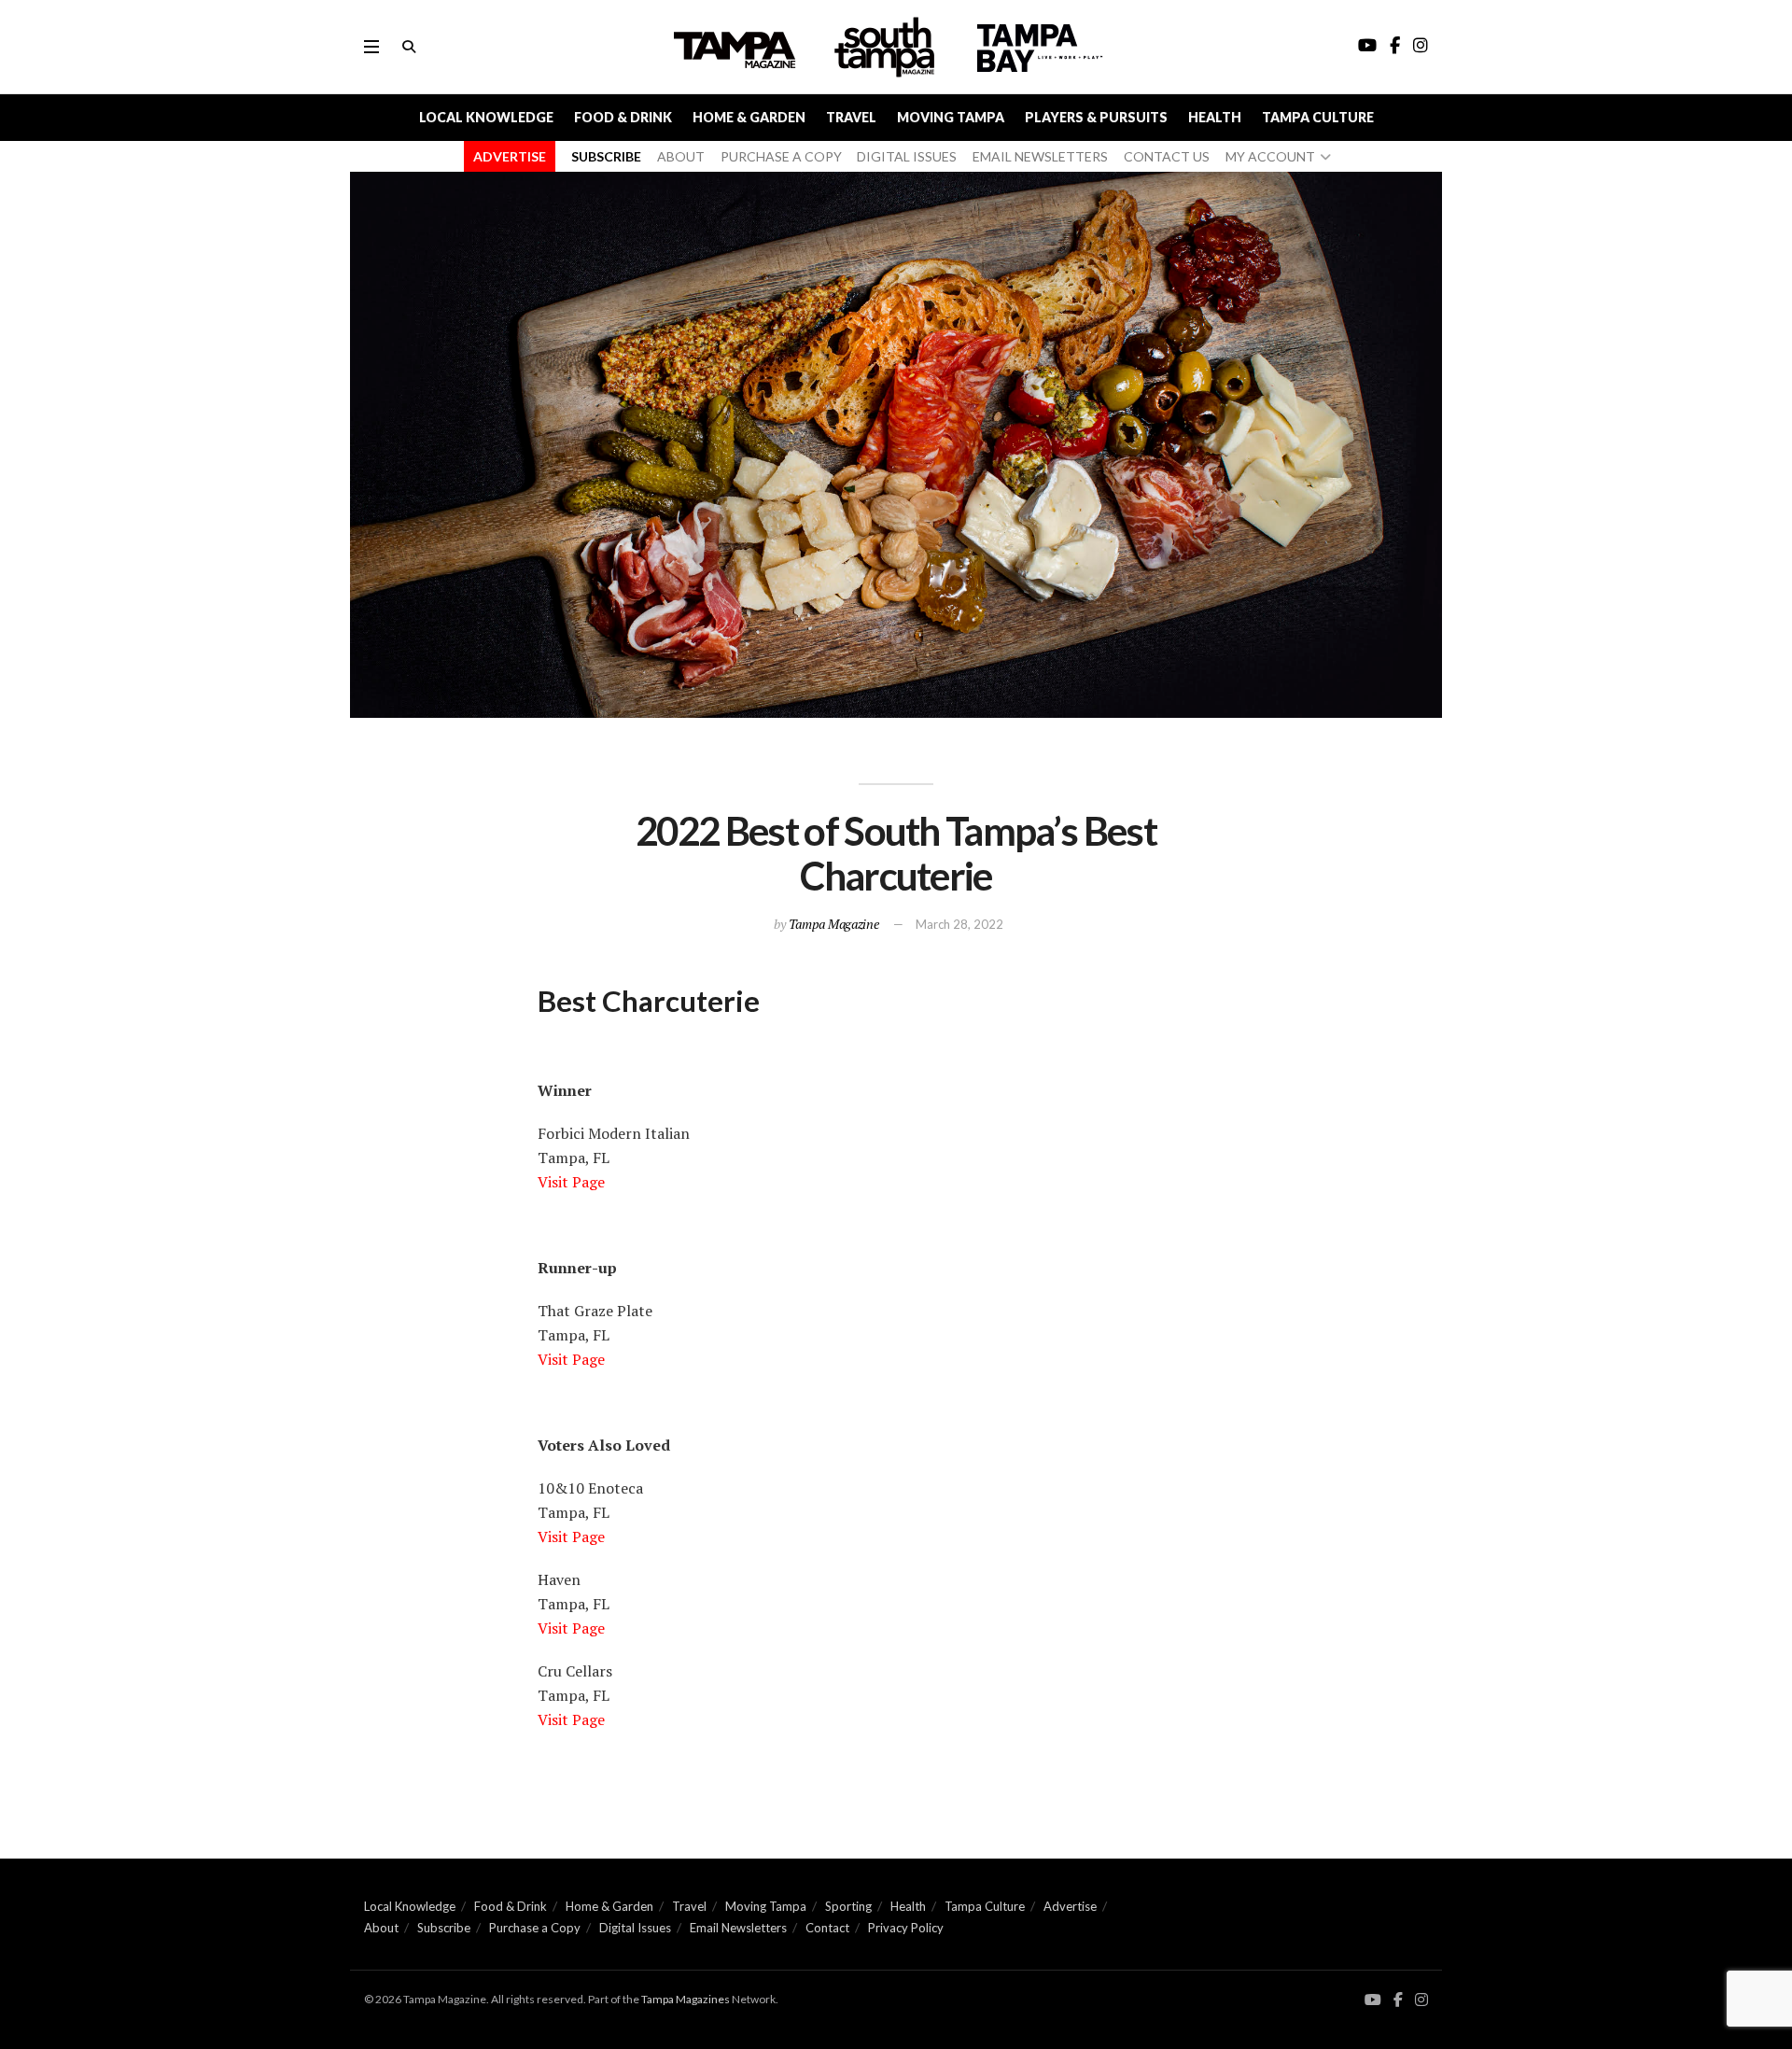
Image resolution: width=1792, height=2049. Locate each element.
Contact (827, 1928)
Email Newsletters (738, 1928)
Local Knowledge (486, 117)
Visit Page (571, 1182)
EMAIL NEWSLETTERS (1040, 156)
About (381, 1928)
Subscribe (444, 1928)
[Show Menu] (371, 47)
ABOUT (681, 156)
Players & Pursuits (1096, 117)
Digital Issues (635, 1928)
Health (1215, 117)
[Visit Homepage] (887, 47)
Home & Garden (749, 117)
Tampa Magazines (686, 1999)
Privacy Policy (906, 1928)
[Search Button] (409, 47)
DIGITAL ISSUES (907, 156)
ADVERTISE (510, 156)
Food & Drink (623, 117)
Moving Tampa (951, 117)
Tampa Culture (1318, 117)
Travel (851, 117)
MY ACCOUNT (1270, 156)
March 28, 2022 (959, 924)
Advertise (1070, 1906)
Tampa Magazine (834, 924)
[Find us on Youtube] (1373, 2000)
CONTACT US (1167, 156)
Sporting (848, 1906)
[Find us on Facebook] (1398, 2000)
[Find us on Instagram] (1421, 2000)
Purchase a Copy (535, 1928)
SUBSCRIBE (606, 156)
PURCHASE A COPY (781, 156)
